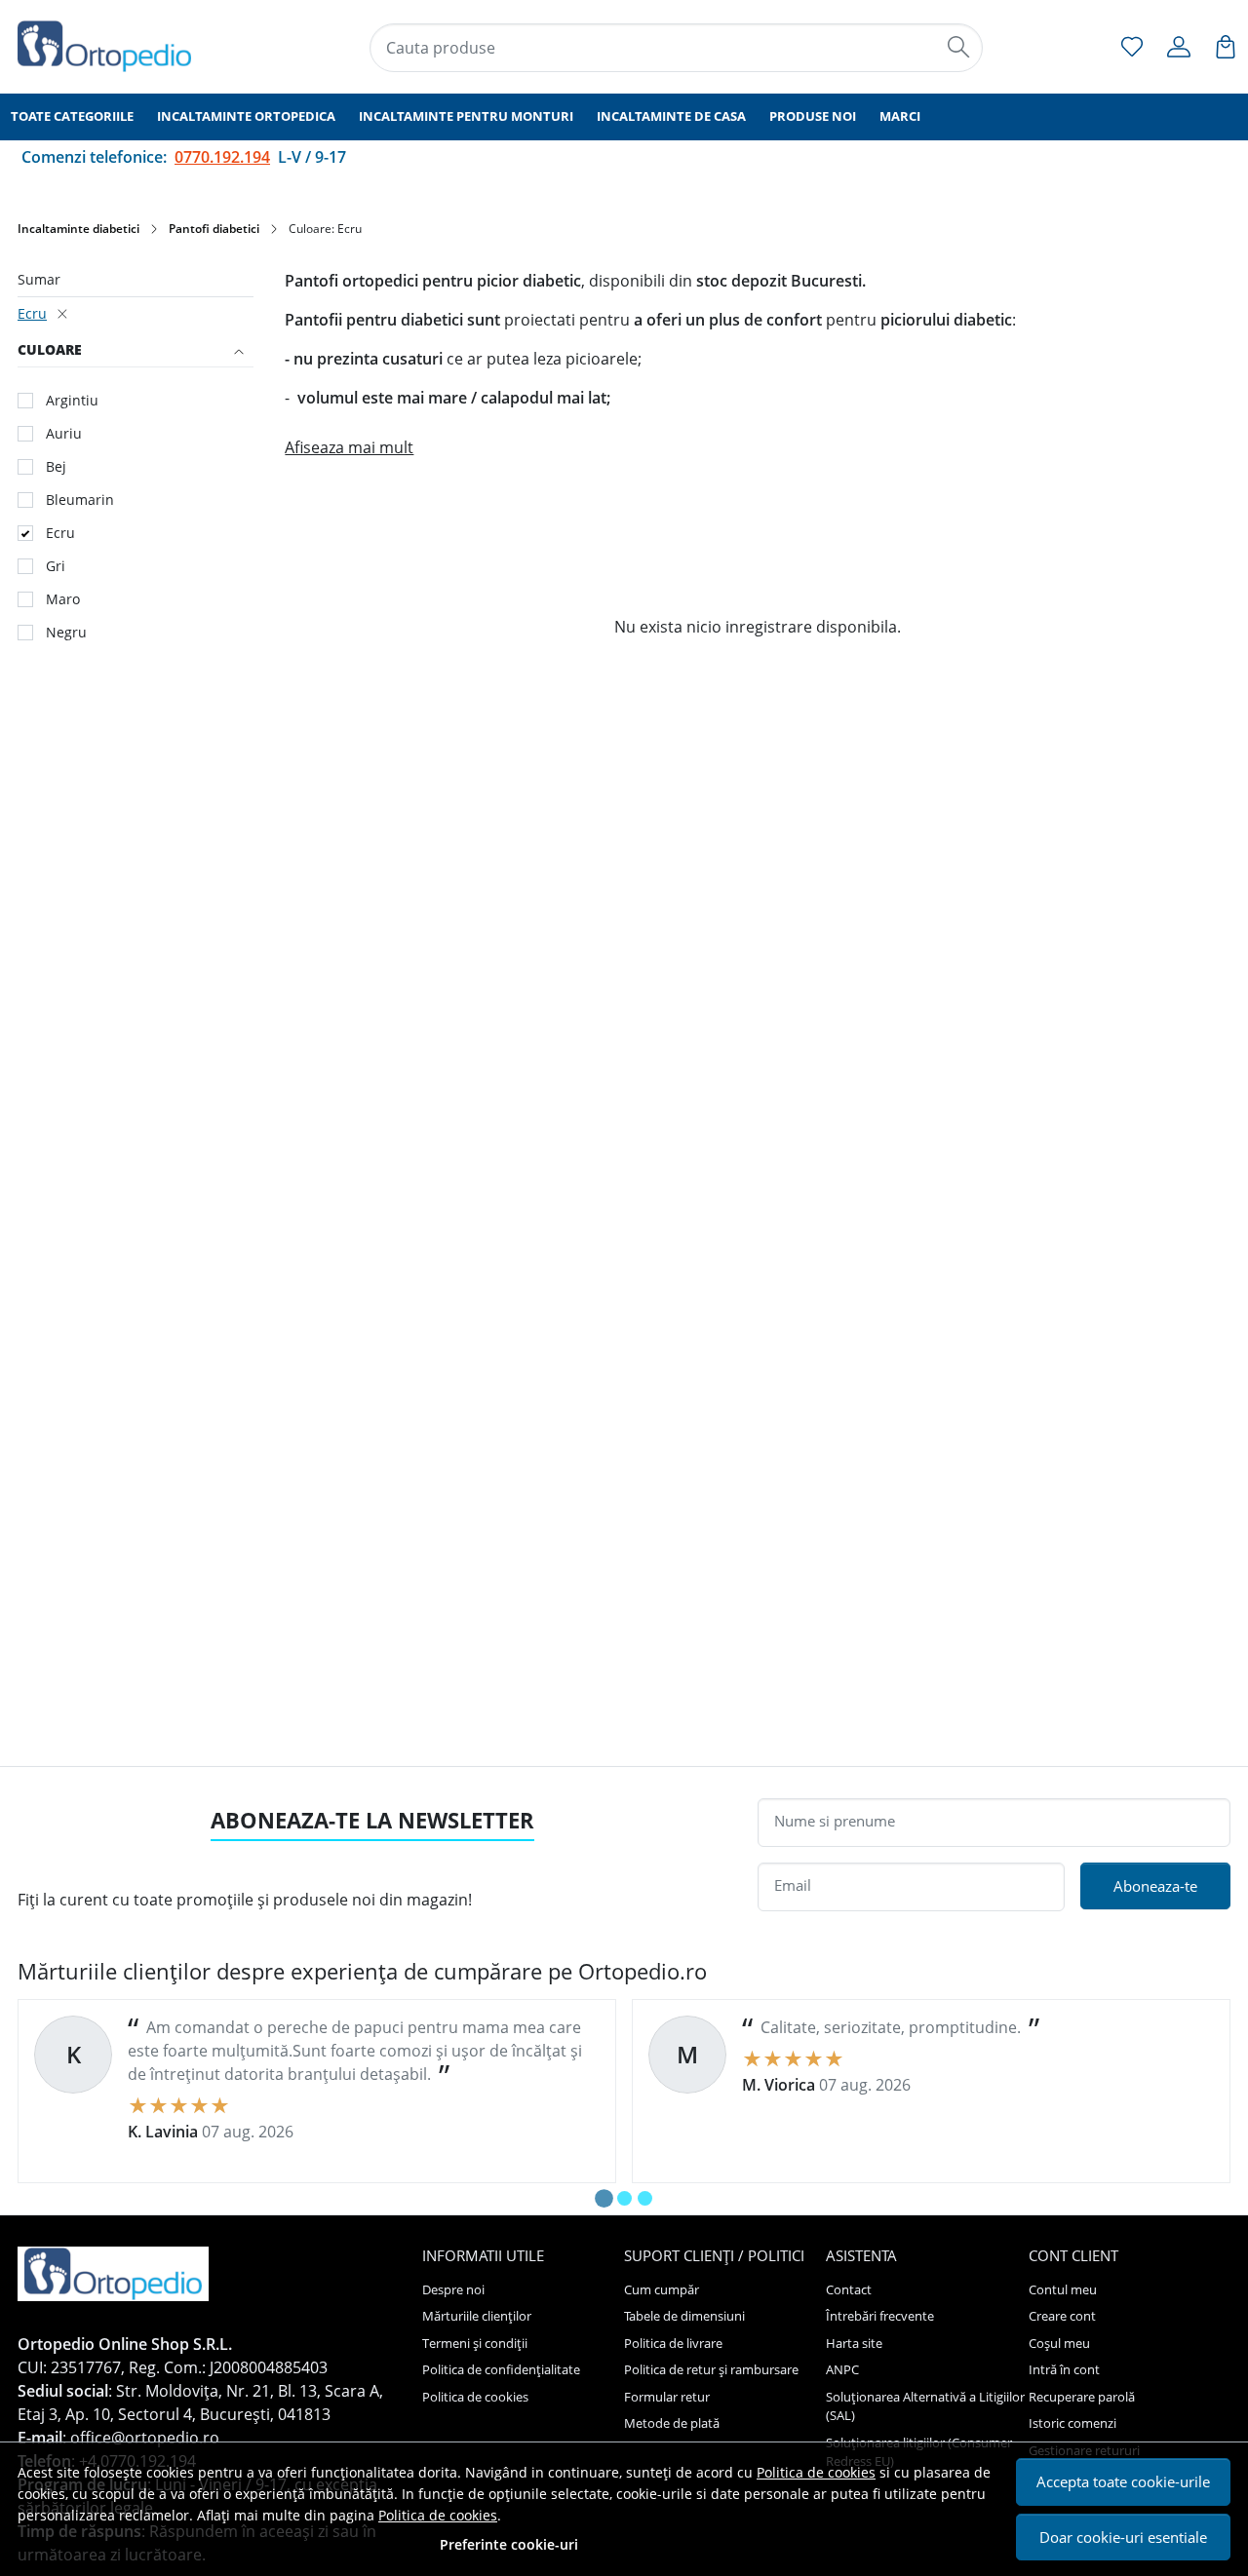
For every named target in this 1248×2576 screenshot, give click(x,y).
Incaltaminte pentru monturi (466, 116)
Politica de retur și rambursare (711, 2369)
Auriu (64, 433)
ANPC (842, 2369)
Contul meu (1063, 2289)
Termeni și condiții (475, 2343)
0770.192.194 (222, 157)
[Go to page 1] (604, 2198)
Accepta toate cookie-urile (1123, 2481)
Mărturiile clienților (477, 2316)
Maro (63, 599)
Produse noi (813, 116)
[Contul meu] (1179, 47)
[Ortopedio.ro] (121, 46)
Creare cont (1062, 2316)
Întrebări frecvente (880, 2316)
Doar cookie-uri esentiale (1123, 2537)
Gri (56, 566)
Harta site (854, 2343)
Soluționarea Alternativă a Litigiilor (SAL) (925, 2406)
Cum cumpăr (662, 2289)
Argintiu (72, 400)
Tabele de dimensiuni (684, 2316)
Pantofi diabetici (214, 229)
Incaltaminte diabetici (78, 229)
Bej (56, 466)
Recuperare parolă (1082, 2397)
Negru (66, 632)
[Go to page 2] (624, 2198)
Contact (849, 2289)
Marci (900, 116)
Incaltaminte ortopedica (246, 116)
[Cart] (1226, 47)
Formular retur (667, 2397)
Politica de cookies (816, 2472)
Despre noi (453, 2289)
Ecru (32, 313)
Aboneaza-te (1155, 1886)
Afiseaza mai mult (349, 447)
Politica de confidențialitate (501, 2369)
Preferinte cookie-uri (509, 2544)
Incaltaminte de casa (671, 116)
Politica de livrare (673, 2343)
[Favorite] (1132, 47)
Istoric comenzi (1072, 2423)
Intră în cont (1064, 2369)
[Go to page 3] (645, 2198)
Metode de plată (672, 2423)
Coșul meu (1059, 2343)
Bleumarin (80, 500)
